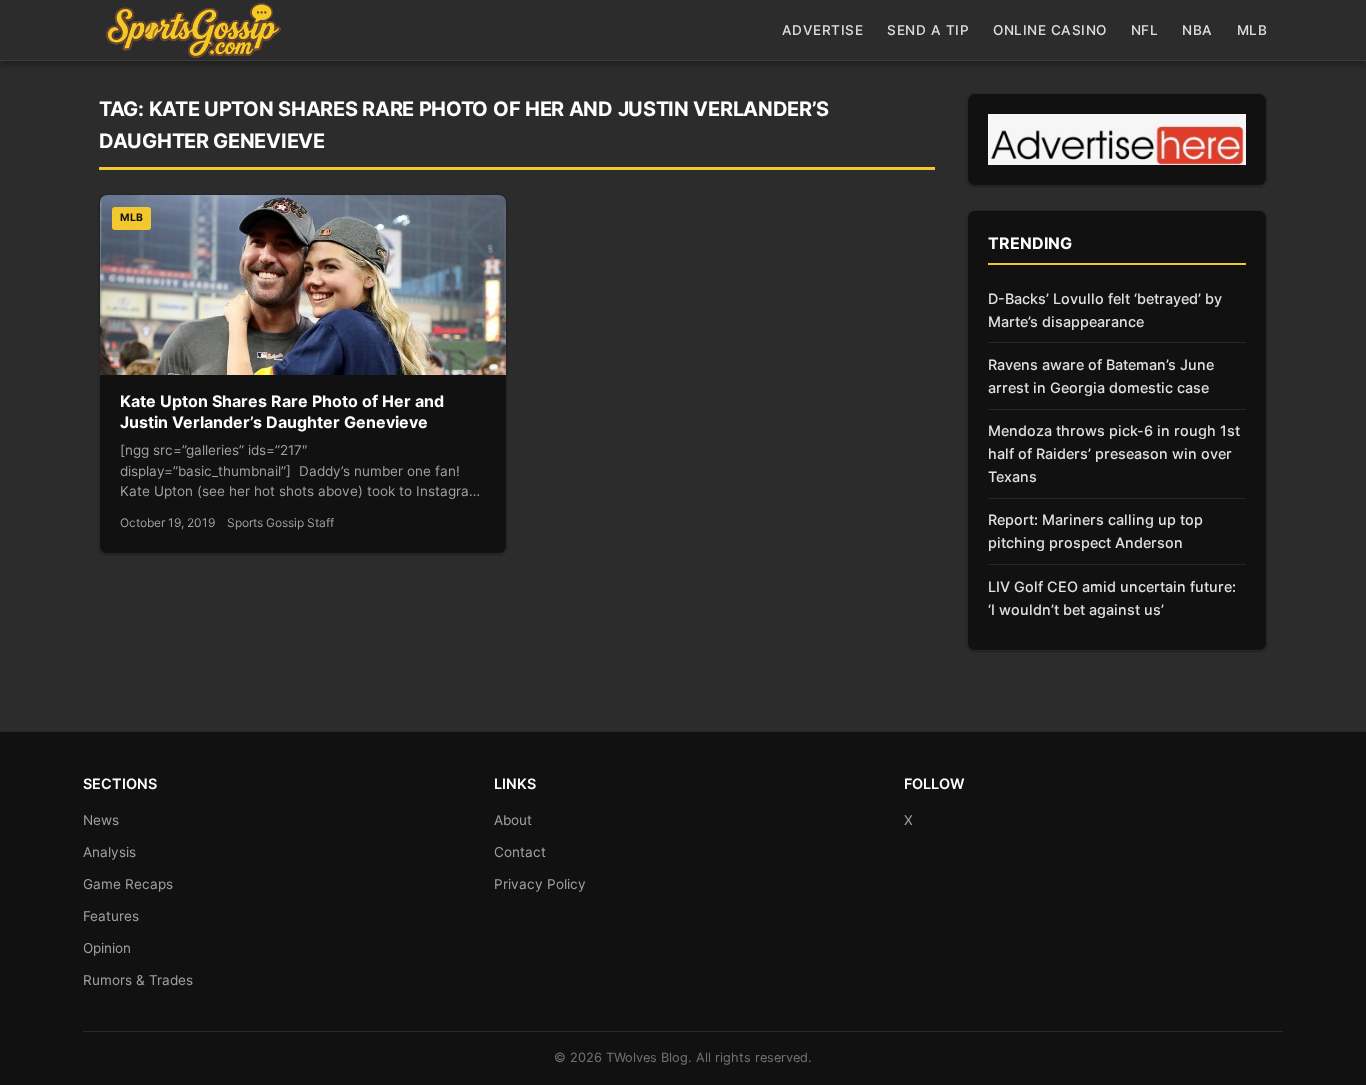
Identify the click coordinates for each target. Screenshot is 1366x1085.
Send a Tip (928, 30)
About (513, 820)
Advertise (823, 30)
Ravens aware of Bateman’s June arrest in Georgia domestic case (1101, 376)
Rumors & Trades (138, 980)
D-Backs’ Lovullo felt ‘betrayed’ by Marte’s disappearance (1105, 310)
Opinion (107, 948)
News (101, 820)
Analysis (109, 852)
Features (111, 916)
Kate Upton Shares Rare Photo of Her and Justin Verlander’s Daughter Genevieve (282, 412)
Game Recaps (128, 884)
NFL (1145, 30)
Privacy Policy (540, 884)
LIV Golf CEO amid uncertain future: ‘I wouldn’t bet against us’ (1112, 598)
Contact (520, 852)
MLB (1252, 30)
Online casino (1050, 30)
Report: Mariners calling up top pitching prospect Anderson (1095, 531)
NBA (1197, 30)
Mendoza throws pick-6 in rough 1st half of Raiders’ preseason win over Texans (1114, 453)
